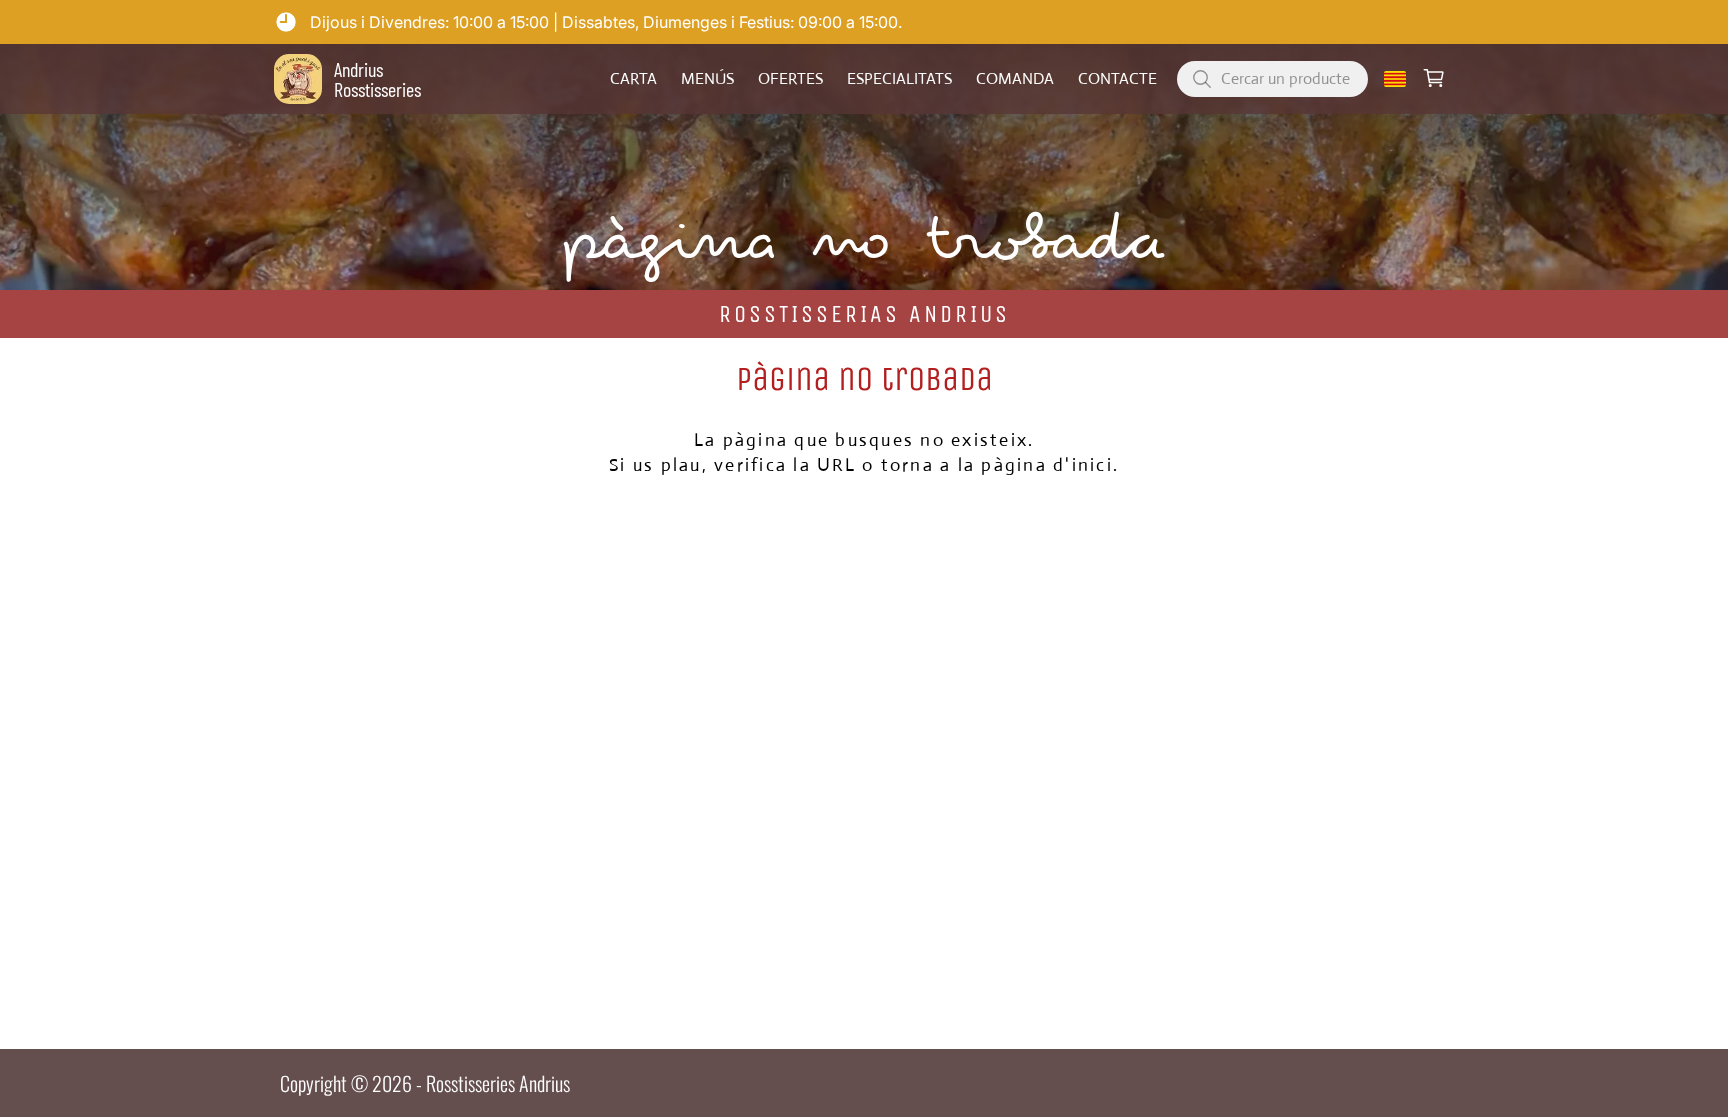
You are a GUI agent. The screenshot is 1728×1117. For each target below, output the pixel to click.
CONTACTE (1117, 79)
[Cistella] (1434, 79)
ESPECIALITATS (899, 79)
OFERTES (790, 79)
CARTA (633, 79)
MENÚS (707, 79)
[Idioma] (1395, 79)
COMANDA (1015, 79)
